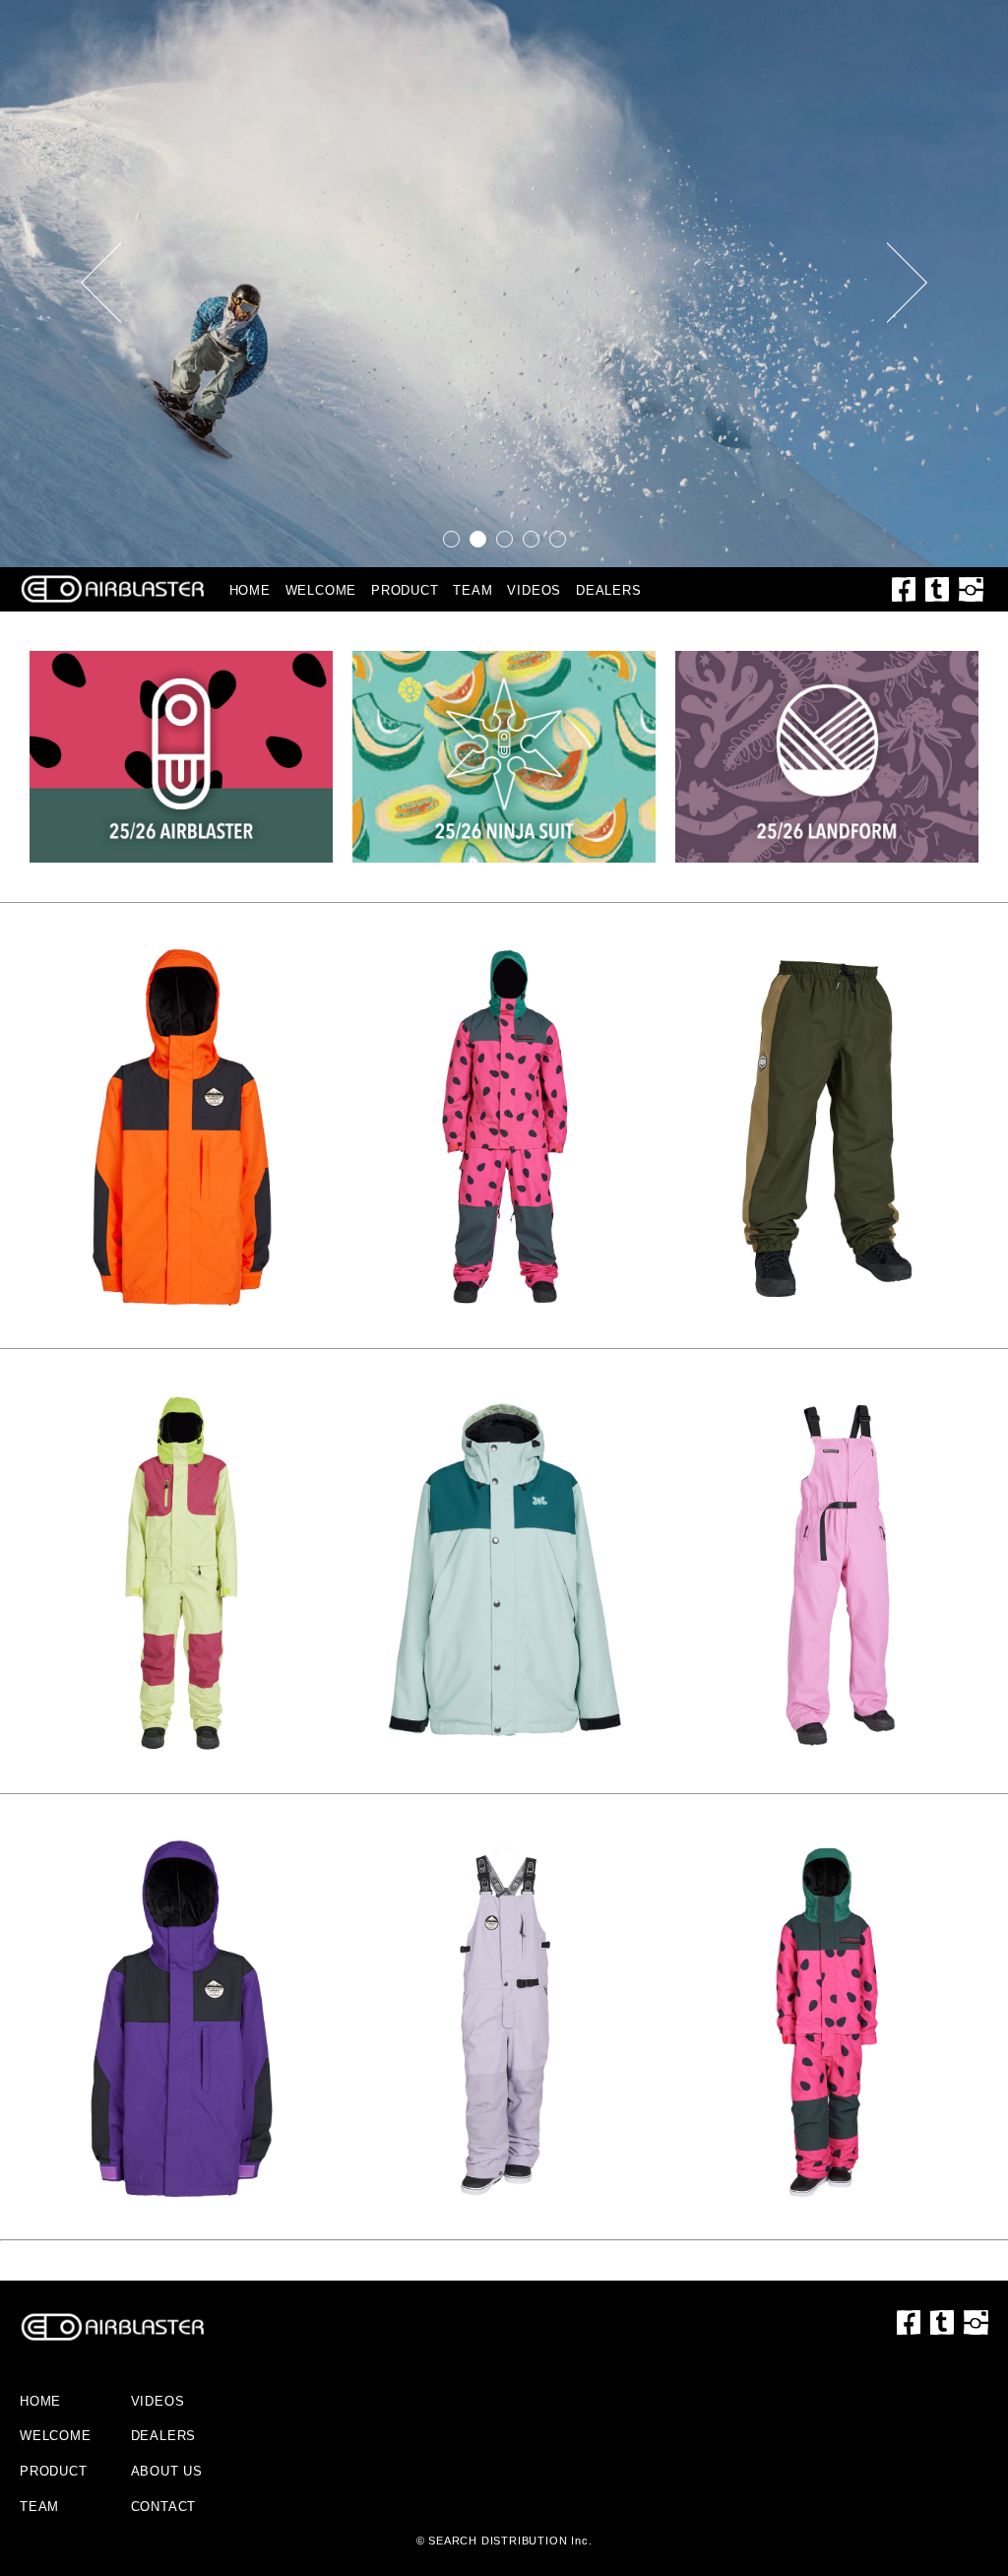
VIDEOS (534, 590)
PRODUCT (405, 590)
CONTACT (164, 2507)
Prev (101, 283)
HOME (250, 590)
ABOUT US (167, 2471)
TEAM (472, 590)
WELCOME (321, 590)
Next (907, 283)
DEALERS (609, 590)
